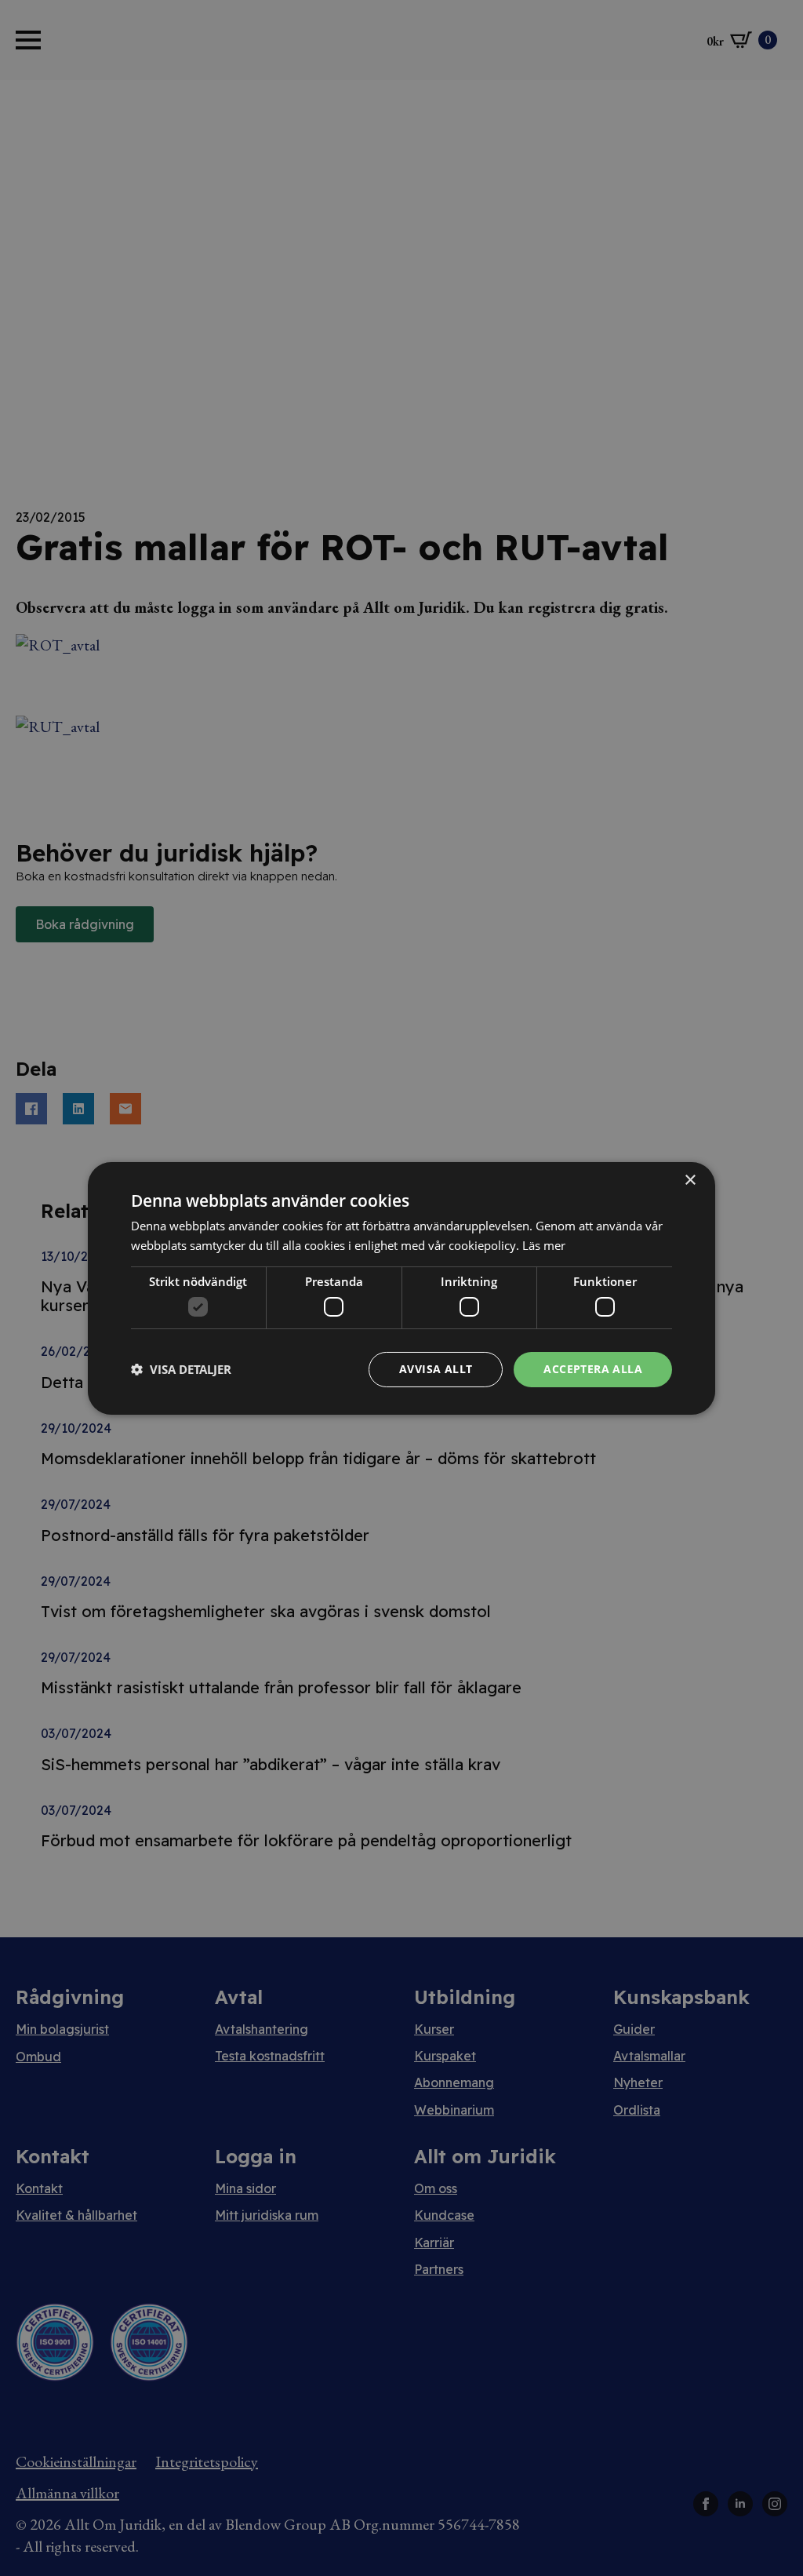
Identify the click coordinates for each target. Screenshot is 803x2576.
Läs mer (544, 1245)
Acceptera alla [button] (593, 1369)
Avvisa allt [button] (436, 1369)
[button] (181, 1369)
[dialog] (401, 1288)
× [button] (690, 1180)
